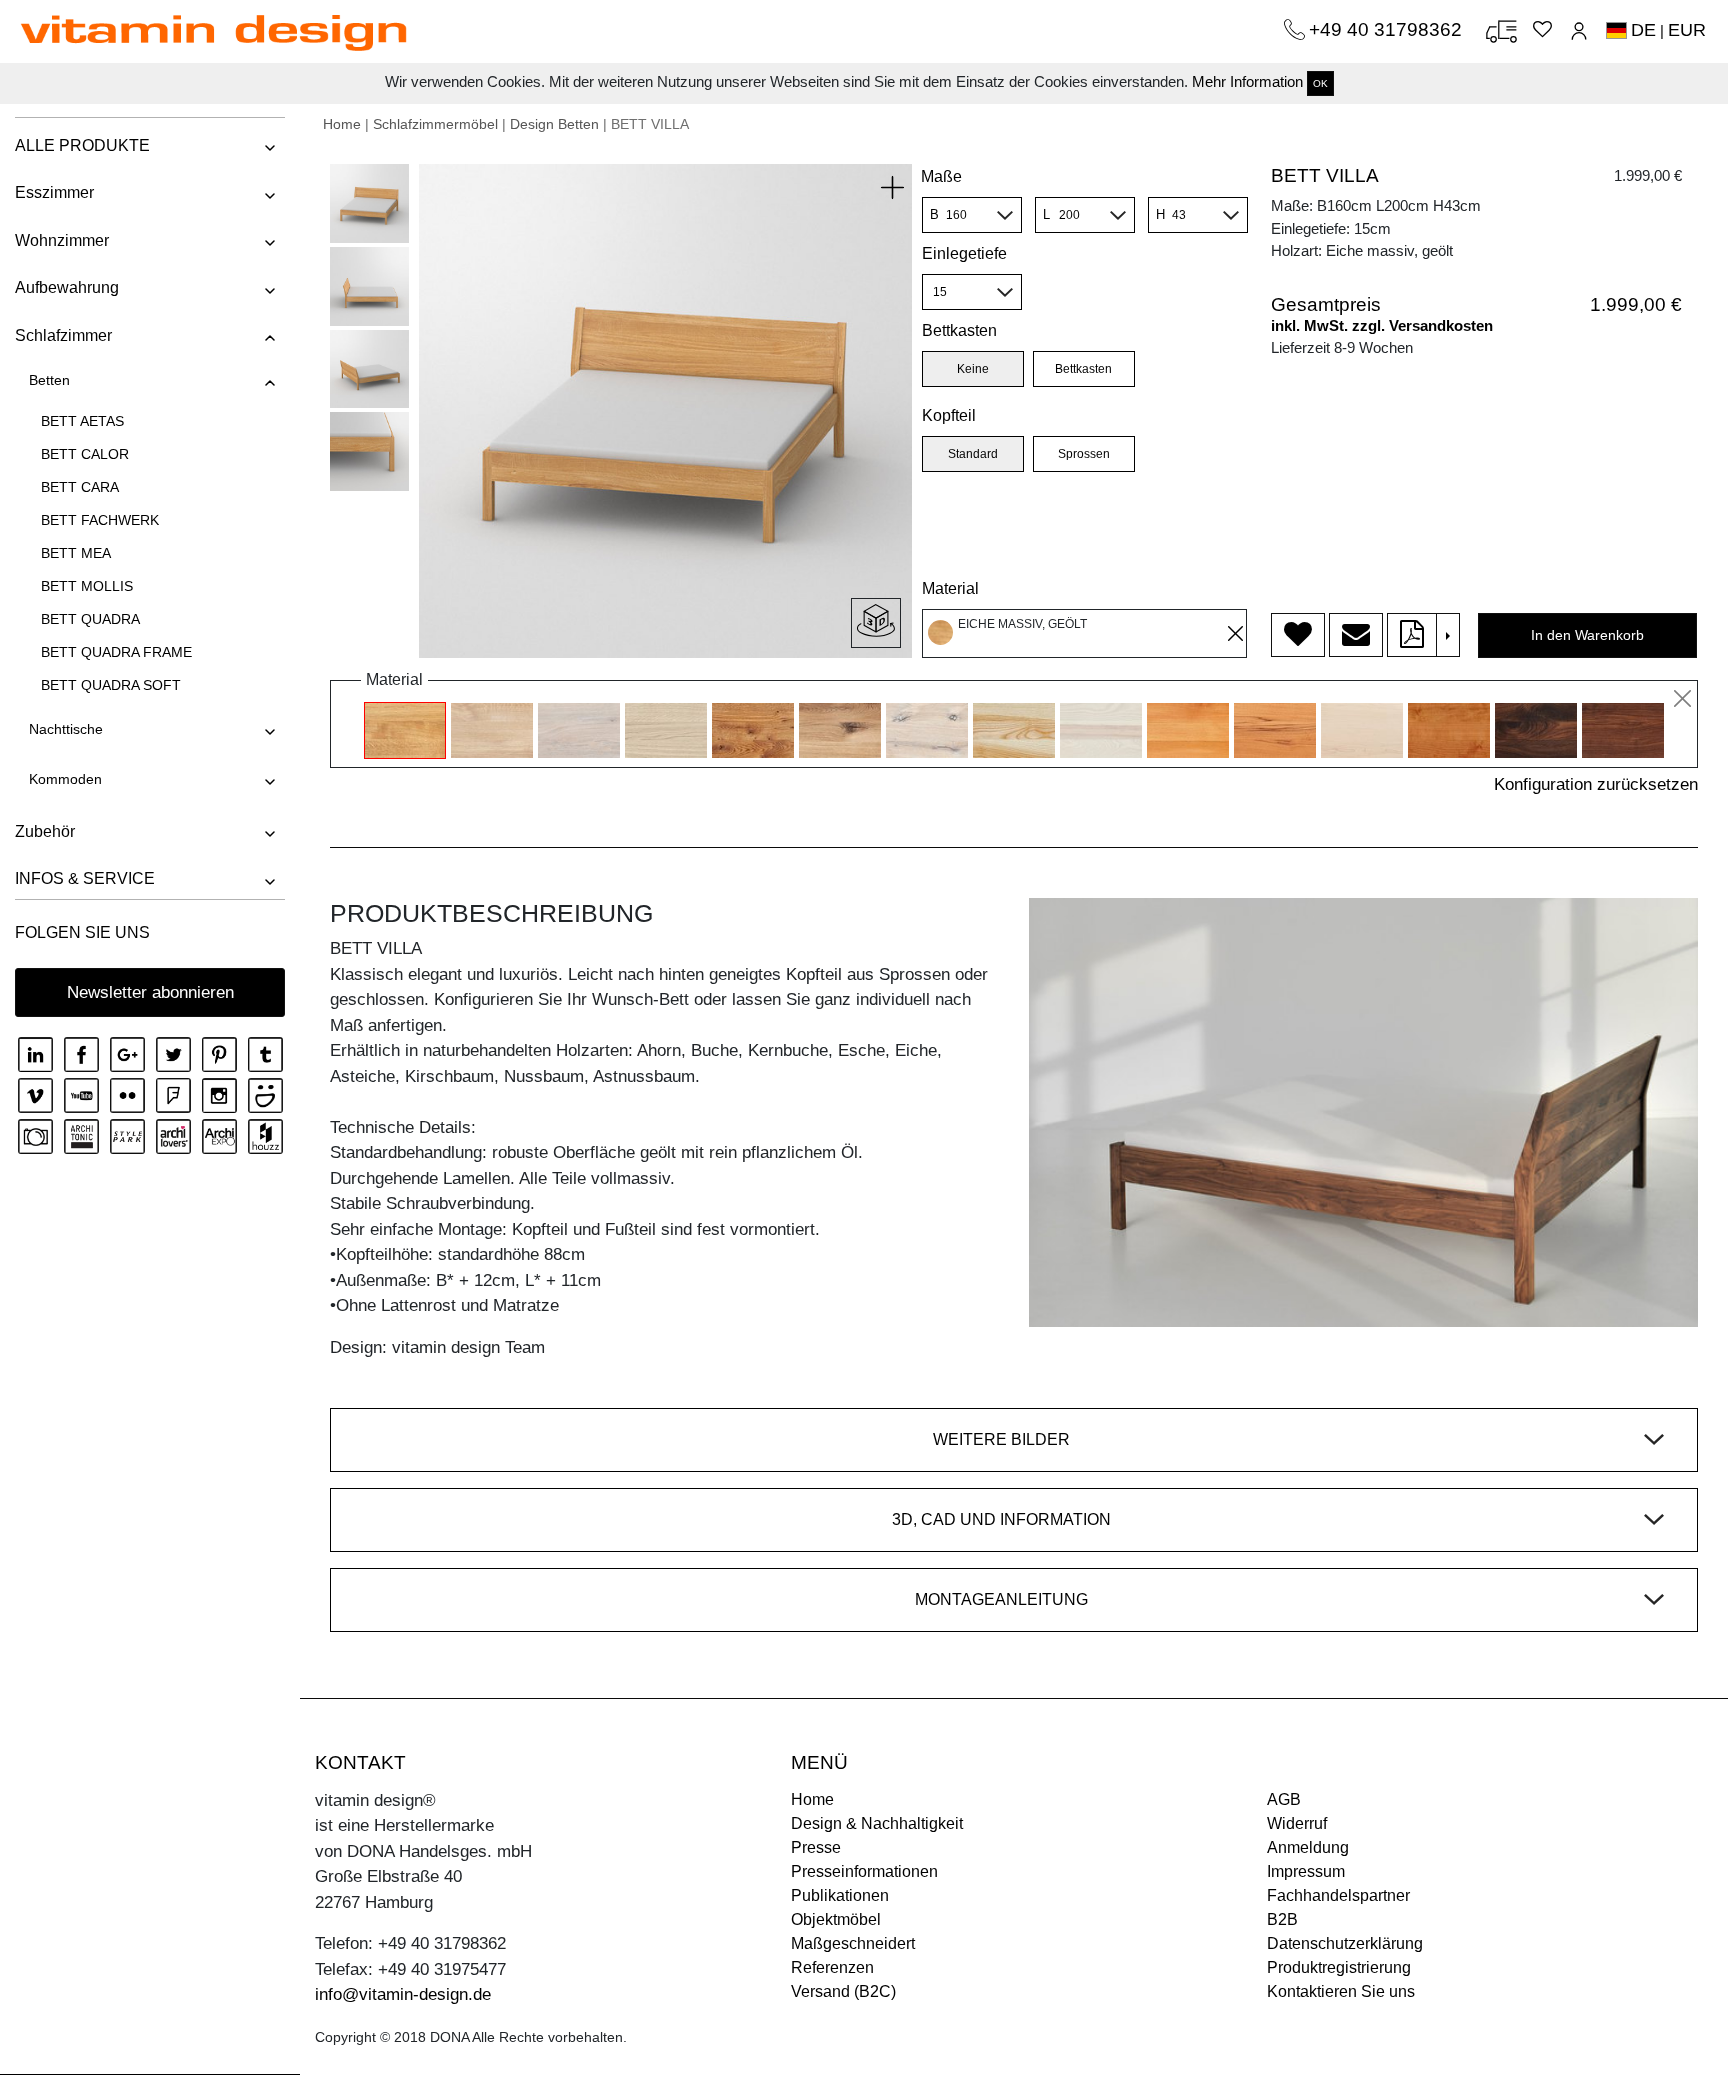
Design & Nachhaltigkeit (877, 1823)
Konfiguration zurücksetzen (1596, 784)
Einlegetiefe (964, 253)
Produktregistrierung (1339, 1967)
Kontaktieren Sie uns (1341, 1991)
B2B (1282, 1919)
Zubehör (45, 831)
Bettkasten (959, 330)
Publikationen (840, 1895)
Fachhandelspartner (1338, 1895)
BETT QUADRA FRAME (116, 652)
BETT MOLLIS (87, 586)
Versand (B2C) (843, 1991)
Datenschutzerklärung (1345, 1943)
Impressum (1306, 1871)
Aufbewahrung (67, 287)
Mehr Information (1247, 81)
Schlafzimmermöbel (435, 124)
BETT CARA (80, 487)
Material (950, 588)
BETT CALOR (85, 454)
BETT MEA (76, 553)
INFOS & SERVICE (85, 878)
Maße (941, 176)
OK (1320, 83)
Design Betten (554, 124)
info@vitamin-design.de (403, 1994)
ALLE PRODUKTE (82, 145)
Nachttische (66, 729)
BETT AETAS (82, 421)
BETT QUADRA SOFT (111, 685)
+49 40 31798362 (1388, 29)
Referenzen (832, 1967)
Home (342, 124)
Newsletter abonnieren (150, 992)
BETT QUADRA (90, 619)
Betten (49, 380)
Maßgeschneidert (853, 1943)
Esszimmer (54, 192)
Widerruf (1297, 1823)
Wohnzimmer (62, 240)
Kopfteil (949, 415)
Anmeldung (1308, 1847)
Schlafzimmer (63, 335)
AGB (1284, 1799)
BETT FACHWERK (100, 520)
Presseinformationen (864, 1871)
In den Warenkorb (1587, 635)
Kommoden (65, 779)
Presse (816, 1847)
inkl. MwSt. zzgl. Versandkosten (1382, 325)
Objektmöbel (836, 1919)
